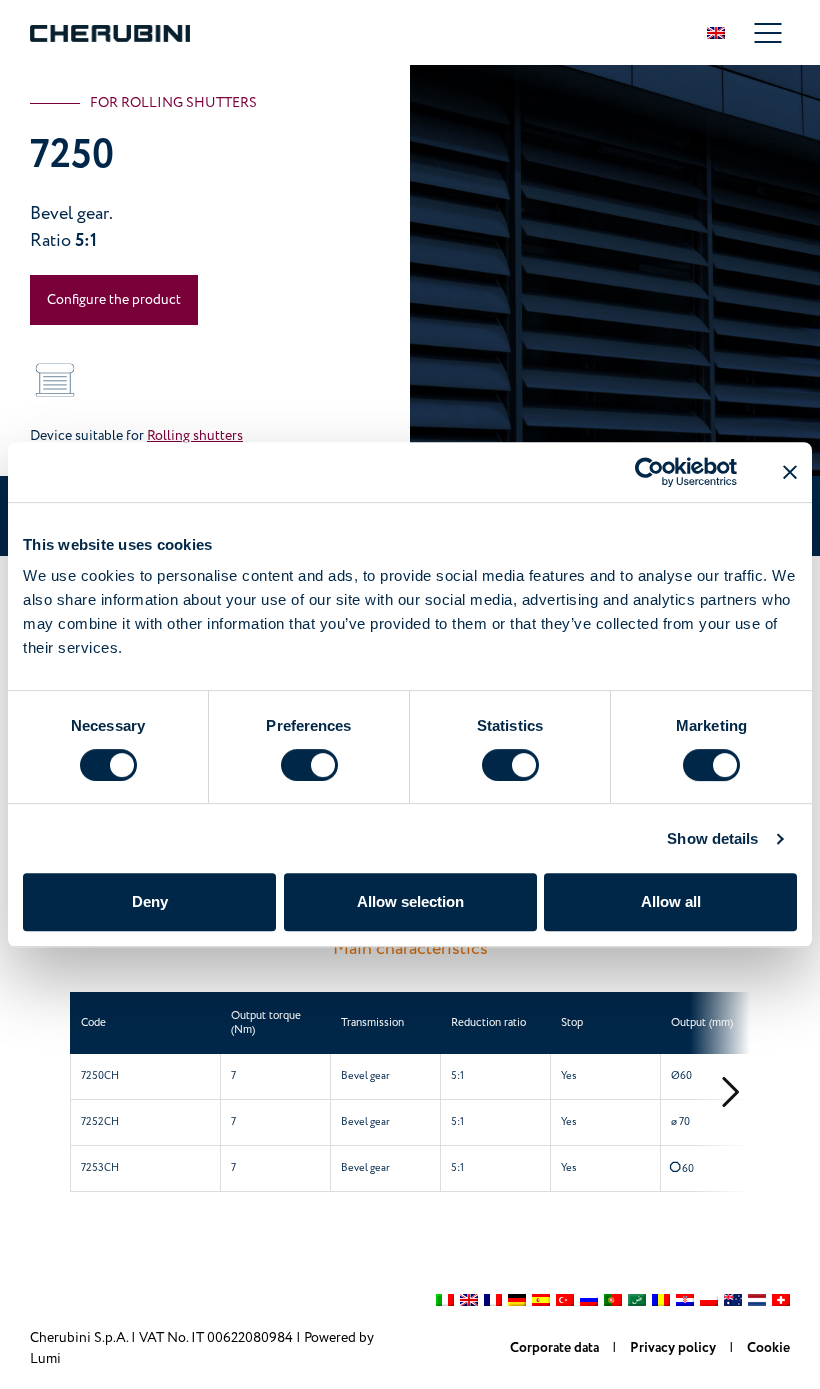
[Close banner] (790, 472)
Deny (150, 901)
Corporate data (556, 1348)
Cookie (768, 1348)
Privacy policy (674, 1348)
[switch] (309, 765)
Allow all (671, 901)
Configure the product (114, 299)
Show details (712, 838)
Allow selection (410, 901)
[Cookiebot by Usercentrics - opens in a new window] (649, 472)
